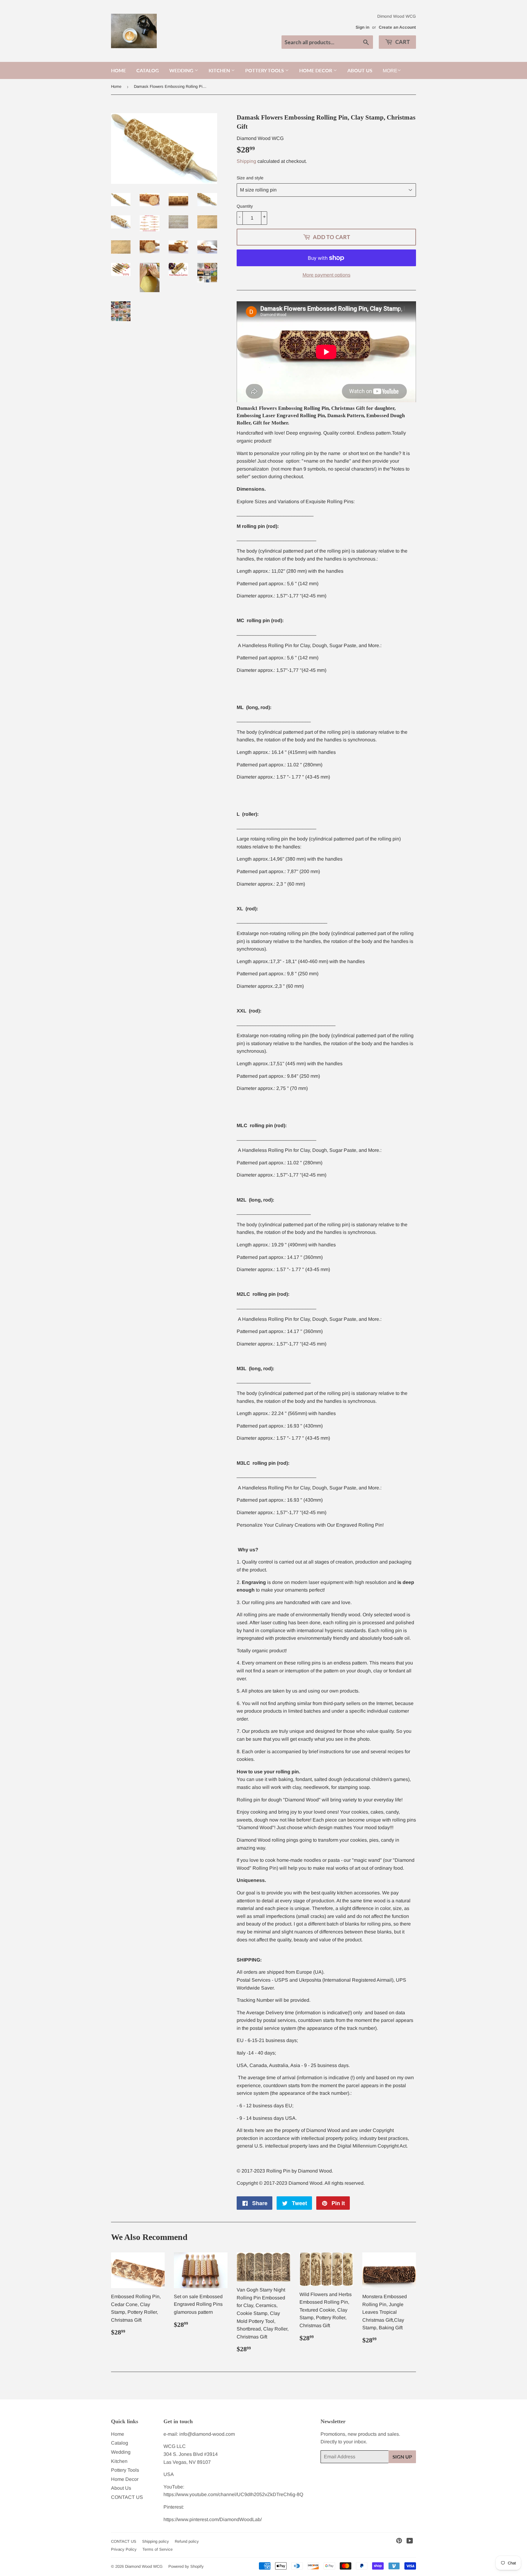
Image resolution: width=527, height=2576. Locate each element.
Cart (402, 42)
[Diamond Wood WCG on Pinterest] (399, 2541)
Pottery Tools (265, 70)
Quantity (245, 206)
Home (118, 70)
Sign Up (402, 2457)
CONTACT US (127, 2497)
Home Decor (316, 70)
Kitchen (220, 70)
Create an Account (397, 27)
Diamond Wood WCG (144, 2566)
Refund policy (187, 2541)
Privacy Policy (124, 2549)
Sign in (362, 27)
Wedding (182, 70)
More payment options (326, 275)
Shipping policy (156, 2541)
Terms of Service (158, 2549)
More (390, 71)
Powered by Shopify (186, 2566)
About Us (360, 70)
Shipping (246, 161)
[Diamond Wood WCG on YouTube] (410, 2541)
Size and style (250, 178)
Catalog (148, 70)
